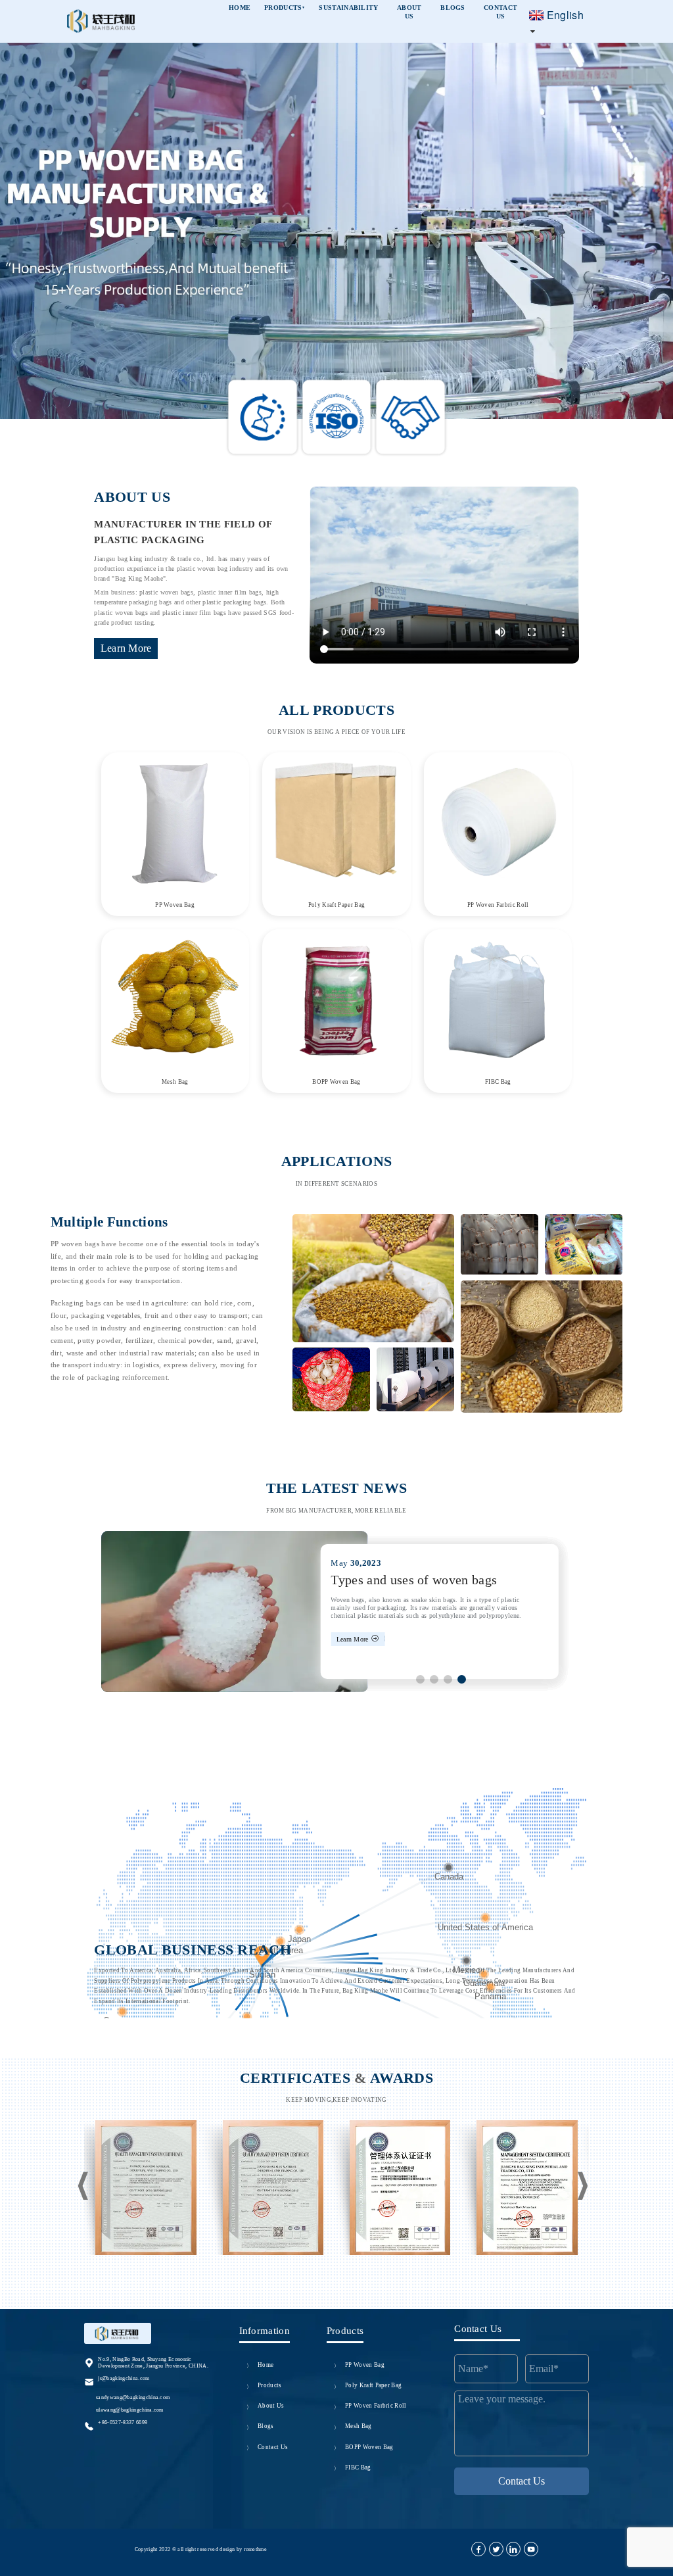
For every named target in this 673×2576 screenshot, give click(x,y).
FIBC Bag (498, 1082)
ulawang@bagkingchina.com (130, 2410)
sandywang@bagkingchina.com (133, 2397)
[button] (35, 187)
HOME (240, 8)
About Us (271, 2406)
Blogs (266, 2426)
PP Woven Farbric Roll (498, 905)
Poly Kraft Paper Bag (336, 905)
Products (285, 8)
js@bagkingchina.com (124, 2378)
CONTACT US (500, 12)
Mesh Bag (175, 1082)
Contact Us (273, 2447)
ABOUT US (409, 12)
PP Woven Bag (175, 905)
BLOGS (453, 8)
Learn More (126, 648)
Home (266, 2365)
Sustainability (348, 8)
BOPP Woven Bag (336, 1082)
